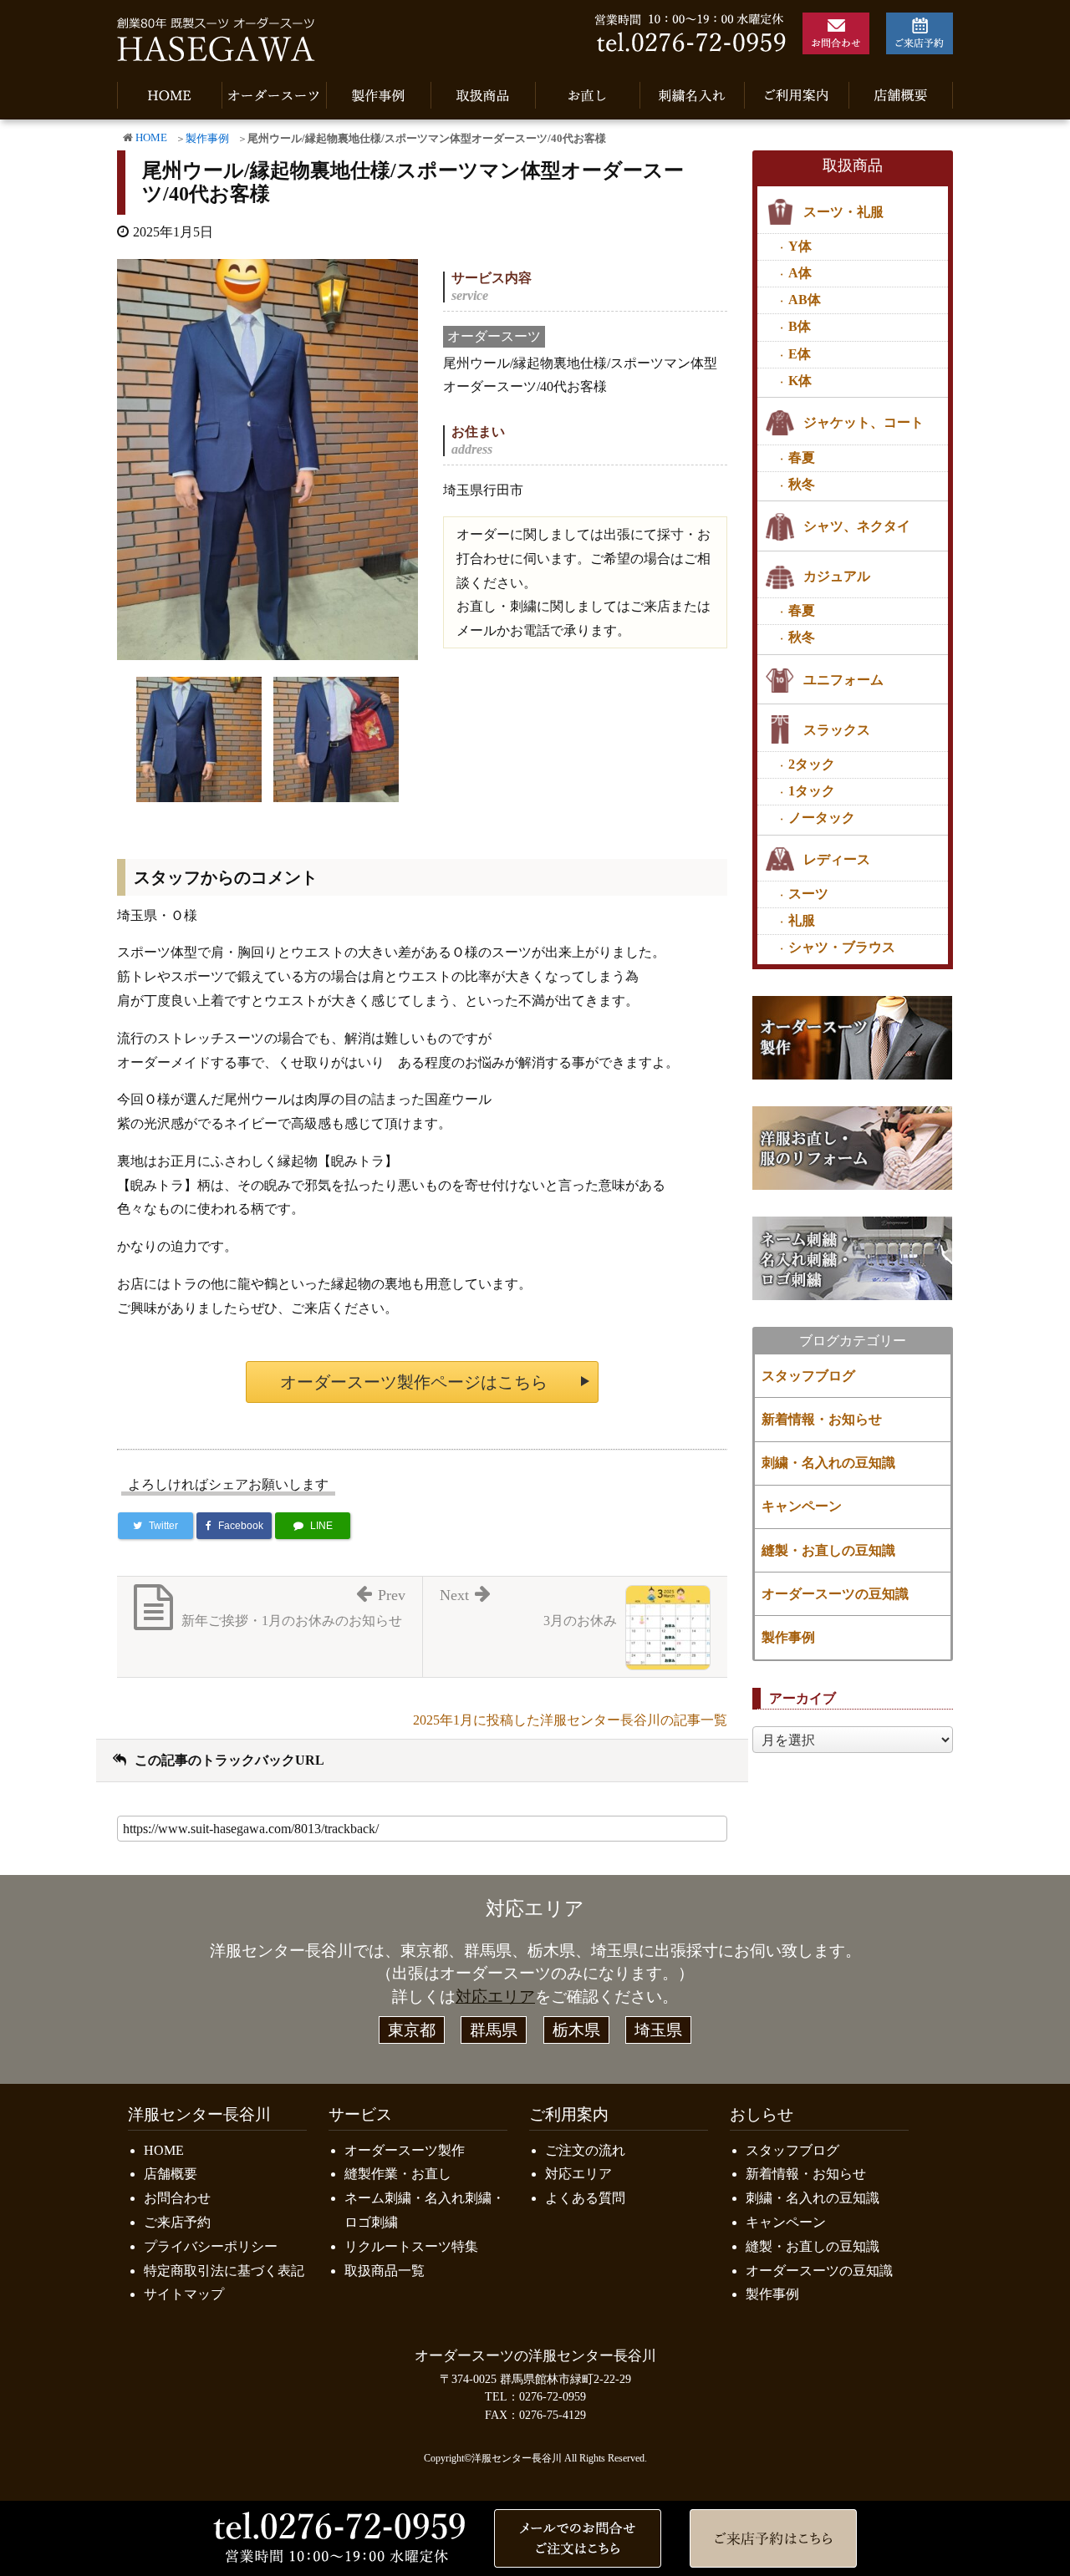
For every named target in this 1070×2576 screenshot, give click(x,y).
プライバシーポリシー (211, 2246)
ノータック (822, 818)
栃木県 (576, 2030)
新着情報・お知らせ (822, 1419)
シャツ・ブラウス (842, 947)
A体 (800, 273)
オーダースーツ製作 (405, 2150)
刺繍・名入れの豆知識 (828, 1463)
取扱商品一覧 (385, 2271)
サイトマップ (184, 2294)
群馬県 (494, 2030)
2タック (812, 764)
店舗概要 (171, 2174)
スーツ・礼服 (843, 212)
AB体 (805, 300)
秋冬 (802, 484)
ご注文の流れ (585, 2150)
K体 (800, 381)
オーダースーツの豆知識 (835, 1594)
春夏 (802, 457)
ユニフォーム (843, 680)
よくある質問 (585, 2198)
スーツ (808, 894)
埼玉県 (658, 2030)
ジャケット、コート (864, 422)
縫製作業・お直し (398, 2174)
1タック (812, 791)
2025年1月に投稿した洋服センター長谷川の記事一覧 (570, 1720)
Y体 (800, 246)
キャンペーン (802, 1506)
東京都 (412, 2030)
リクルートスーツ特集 (411, 2246)
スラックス (837, 730)
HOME (151, 138)
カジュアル (837, 576)
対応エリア (495, 1997)
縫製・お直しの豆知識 (828, 1550)
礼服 (802, 920)
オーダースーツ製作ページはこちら (414, 1382)
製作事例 (207, 139)
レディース (837, 859)
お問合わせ (177, 2198)
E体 (800, 354)
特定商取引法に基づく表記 (224, 2271)
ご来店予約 (177, 2222)
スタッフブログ (808, 1376)
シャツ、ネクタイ (857, 526)
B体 (800, 326)
